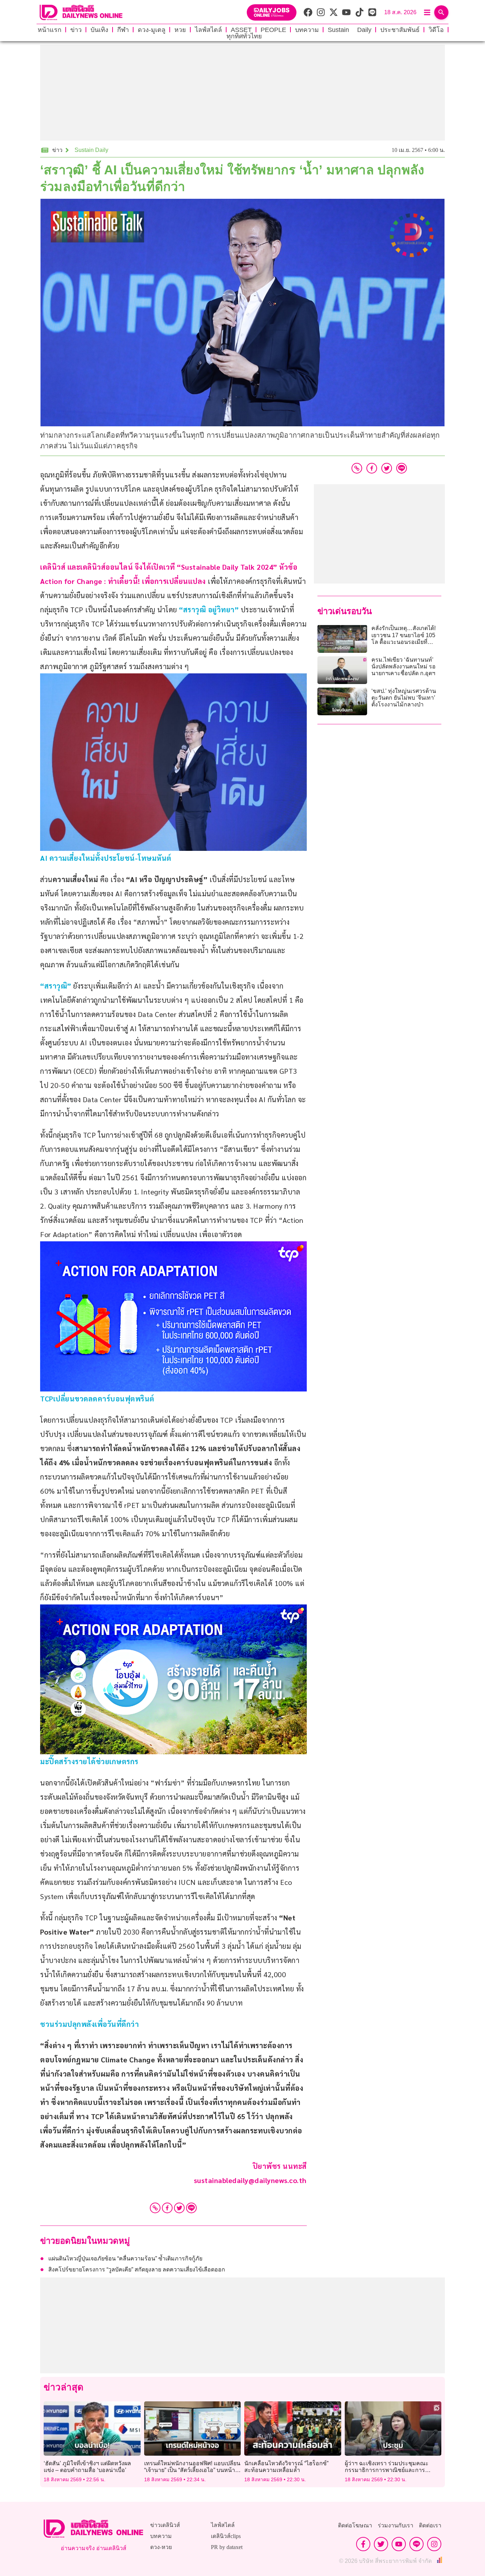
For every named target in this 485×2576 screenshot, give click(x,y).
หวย (180, 30)
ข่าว (76, 30)
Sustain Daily (350, 30)
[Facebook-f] (363, 2544)
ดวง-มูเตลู (152, 30)
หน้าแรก (50, 30)
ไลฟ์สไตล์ (208, 30)
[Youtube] (399, 2544)
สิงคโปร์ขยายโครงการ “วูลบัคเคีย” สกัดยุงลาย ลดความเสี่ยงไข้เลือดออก (137, 2269)
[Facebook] (167, 2208)
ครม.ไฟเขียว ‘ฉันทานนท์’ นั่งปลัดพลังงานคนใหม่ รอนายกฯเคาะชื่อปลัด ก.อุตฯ (404, 666)
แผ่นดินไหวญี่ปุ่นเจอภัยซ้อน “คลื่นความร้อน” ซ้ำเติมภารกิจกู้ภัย (125, 2258)
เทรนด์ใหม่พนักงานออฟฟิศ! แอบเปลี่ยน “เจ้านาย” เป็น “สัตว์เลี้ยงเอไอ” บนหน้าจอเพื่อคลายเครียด (192, 2470)
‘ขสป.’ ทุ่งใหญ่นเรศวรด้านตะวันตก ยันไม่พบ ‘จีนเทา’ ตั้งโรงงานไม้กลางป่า (404, 698)
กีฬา (123, 30)
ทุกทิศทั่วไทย (244, 36)
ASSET (241, 30)
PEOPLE (273, 30)
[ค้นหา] (441, 12)
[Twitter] (179, 2208)
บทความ (307, 30)
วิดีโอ (436, 30)
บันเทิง (99, 30)
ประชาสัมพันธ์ (400, 30)
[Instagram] (434, 2544)
